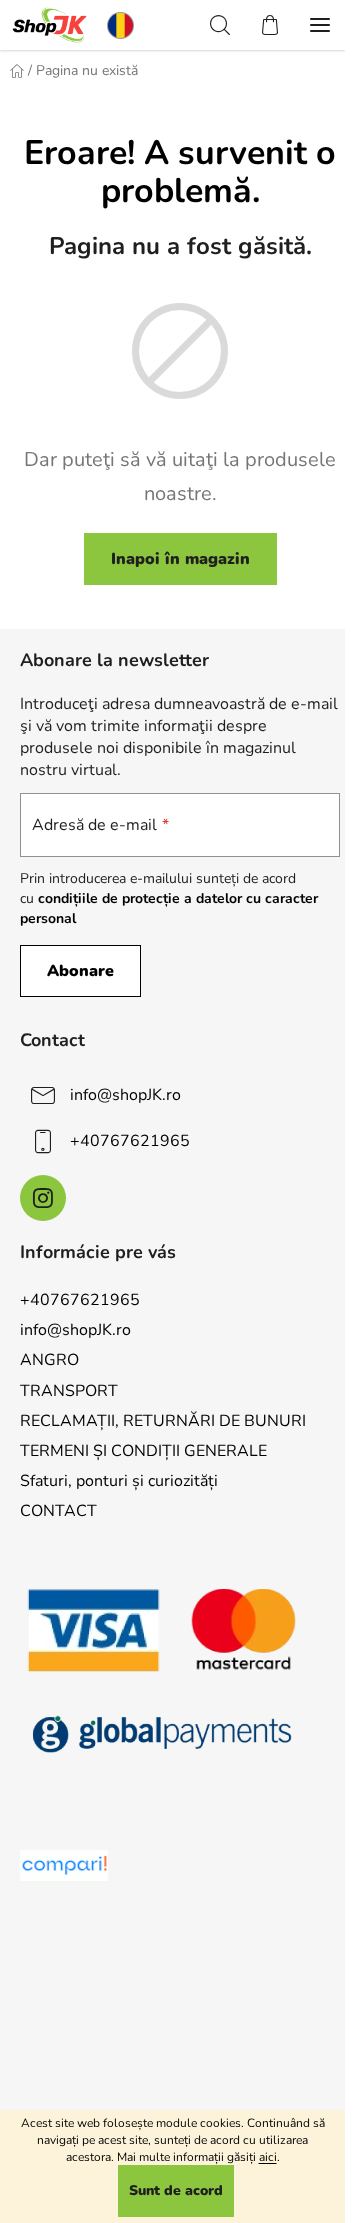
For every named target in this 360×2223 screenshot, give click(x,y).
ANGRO (49, 1360)
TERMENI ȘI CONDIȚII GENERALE (143, 1451)
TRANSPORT (69, 1391)
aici (268, 2157)
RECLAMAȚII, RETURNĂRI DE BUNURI (163, 1421)
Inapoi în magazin (180, 559)
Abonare (80, 971)
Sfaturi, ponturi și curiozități (119, 1481)
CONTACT (58, 1511)
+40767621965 (130, 1141)
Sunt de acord (176, 2190)
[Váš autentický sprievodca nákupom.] (64, 1865)
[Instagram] (43, 1198)
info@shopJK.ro (125, 1095)
